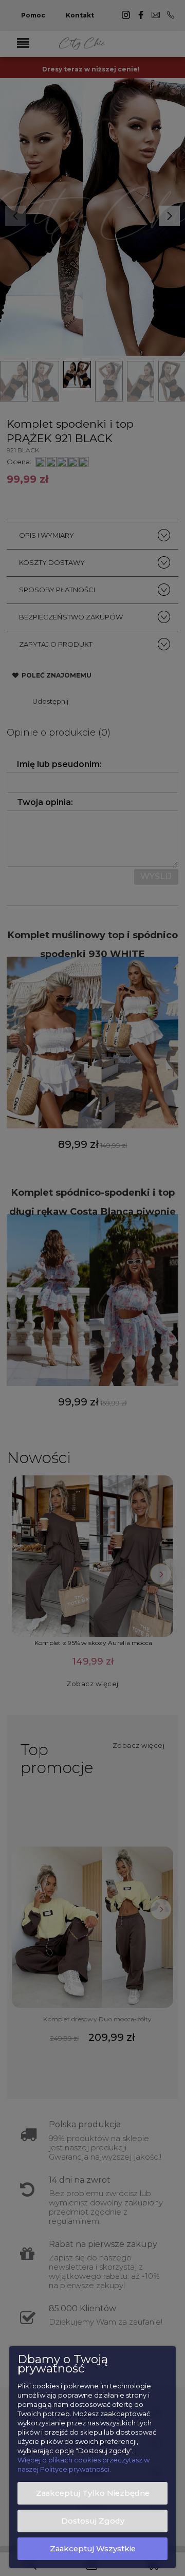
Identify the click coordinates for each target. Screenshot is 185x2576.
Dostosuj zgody (93, 2521)
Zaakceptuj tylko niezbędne (93, 2493)
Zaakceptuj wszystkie (93, 2549)
